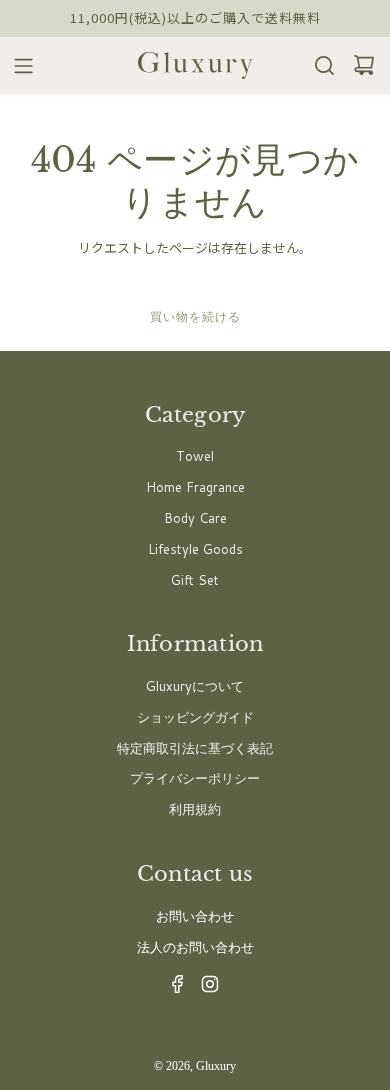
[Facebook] (172, 989)
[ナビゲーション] (17, 66)
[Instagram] (204, 989)
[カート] (358, 65)
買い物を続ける (195, 316)
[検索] (318, 65)
